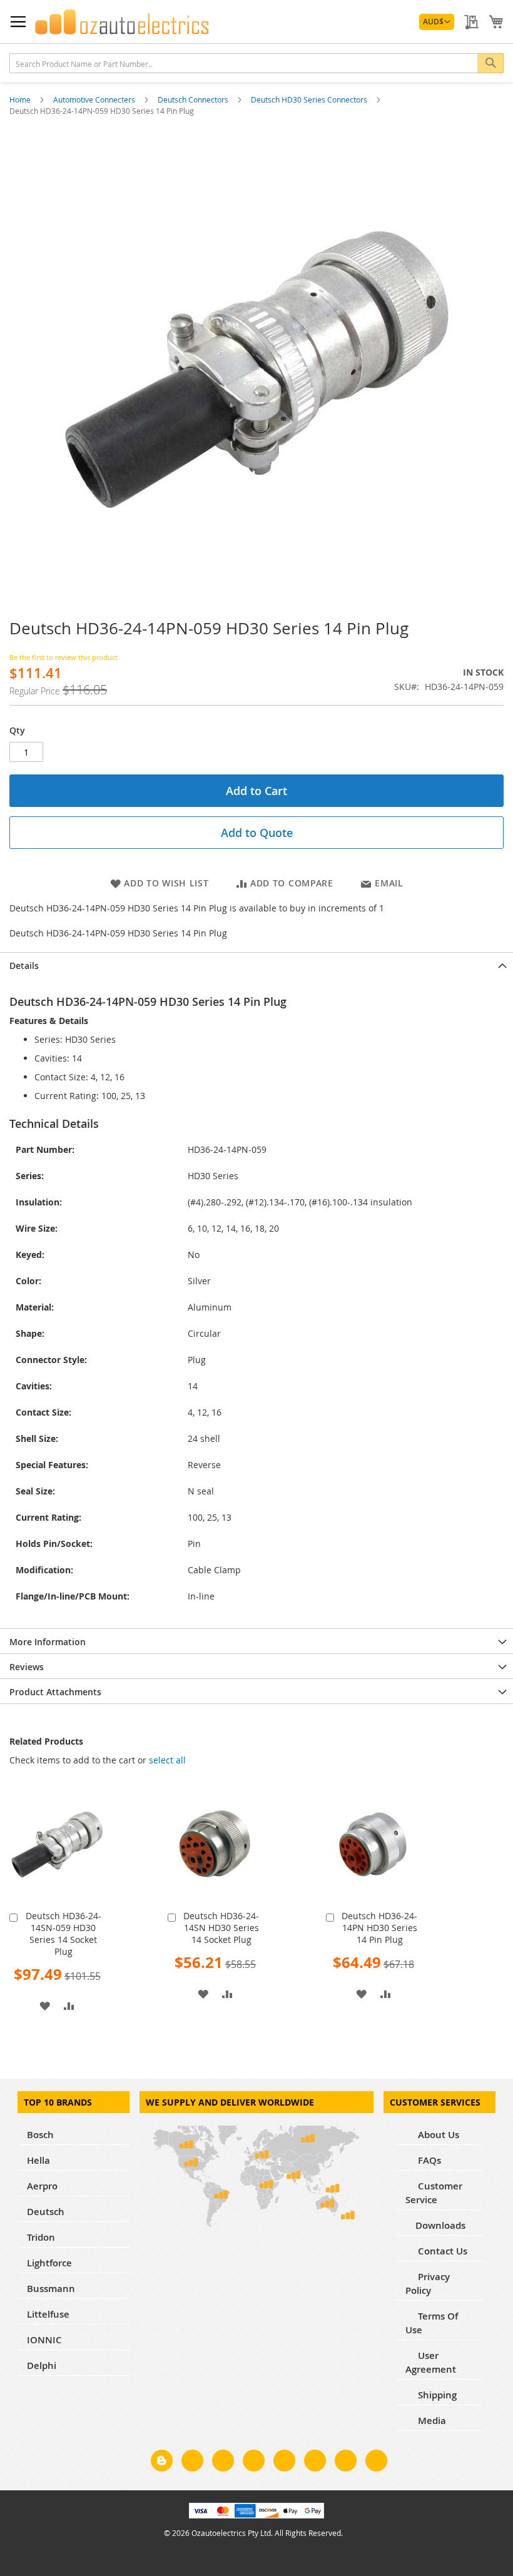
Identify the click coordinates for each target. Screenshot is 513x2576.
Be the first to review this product (63, 657)
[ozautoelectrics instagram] (223, 2463)
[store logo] (122, 22)
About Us (437, 2135)
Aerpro (42, 2186)
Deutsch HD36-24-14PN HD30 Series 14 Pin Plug (379, 1928)
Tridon (41, 2237)
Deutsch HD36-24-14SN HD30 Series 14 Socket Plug (221, 1928)
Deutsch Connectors (194, 99)
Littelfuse (48, 2314)
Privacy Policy (428, 2284)
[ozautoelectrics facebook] (192, 2463)
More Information (48, 1642)
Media (431, 2421)
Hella (38, 2160)
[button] (437, 22)
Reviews (27, 1667)
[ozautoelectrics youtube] (346, 2463)
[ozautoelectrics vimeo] (376, 2463)
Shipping (436, 2395)
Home (21, 99)
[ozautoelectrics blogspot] (162, 2461)
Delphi (42, 2366)
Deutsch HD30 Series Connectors (310, 99)
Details (24, 966)
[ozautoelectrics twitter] (254, 2463)
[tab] (256, 965)
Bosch (40, 2135)
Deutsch (46, 2212)
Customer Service (434, 2193)
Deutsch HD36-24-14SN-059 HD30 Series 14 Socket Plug (63, 1934)
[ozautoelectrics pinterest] (284, 2463)
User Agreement (431, 2362)
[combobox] (256, 63)
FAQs (428, 2160)
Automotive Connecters (95, 99)
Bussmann (51, 2289)
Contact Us (441, 2251)
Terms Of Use (432, 2323)
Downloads (440, 2225)
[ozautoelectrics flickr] (315, 2463)
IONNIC (44, 2340)
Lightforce (49, 2263)
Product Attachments (55, 1692)
